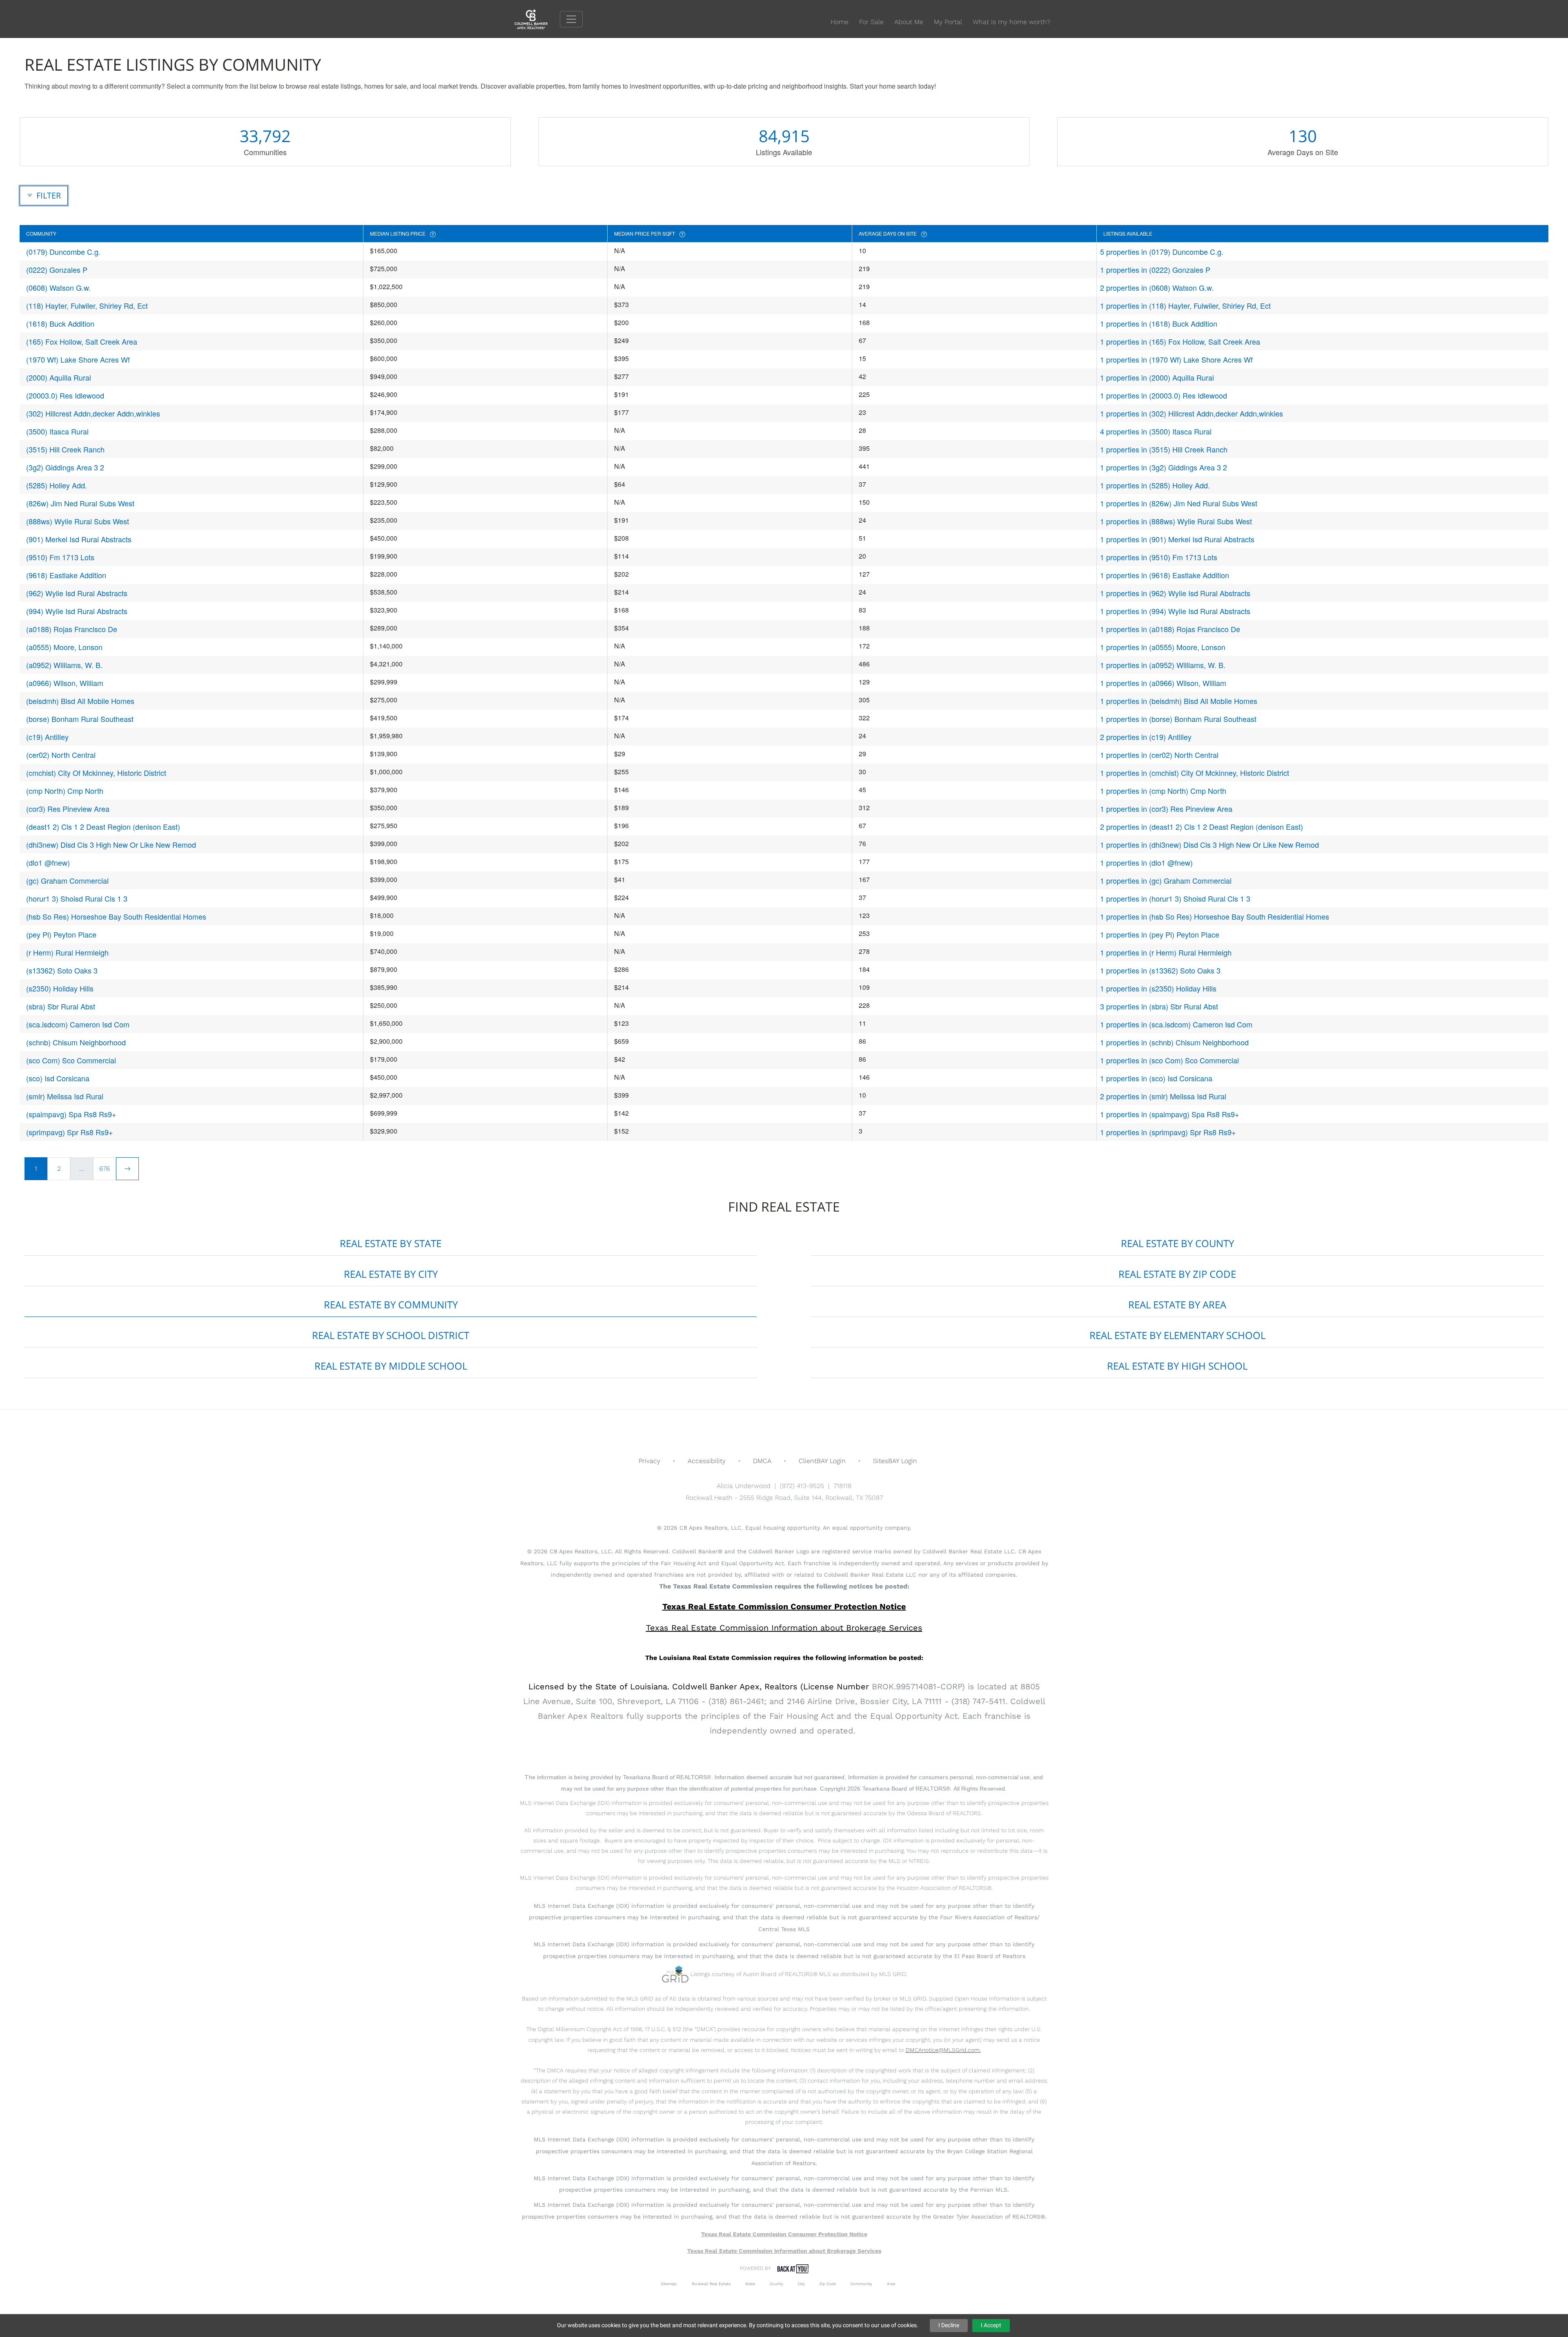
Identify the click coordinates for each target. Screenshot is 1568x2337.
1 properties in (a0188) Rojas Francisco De (1170, 629)
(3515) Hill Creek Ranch (65, 449)
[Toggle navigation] (571, 19)
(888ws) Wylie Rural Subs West (78, 521)
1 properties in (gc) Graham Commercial (1166, 880)
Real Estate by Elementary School (1177, 1335)
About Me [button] (909, 22)
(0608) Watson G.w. (58, 287)
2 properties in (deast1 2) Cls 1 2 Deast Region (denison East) (1202, 827)
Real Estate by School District (391, 1335)
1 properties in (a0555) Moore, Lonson (1163, 647)
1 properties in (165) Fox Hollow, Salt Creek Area (1180, 341)
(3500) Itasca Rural (57, 431)
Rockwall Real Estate (711, 2284)
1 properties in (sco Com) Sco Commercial (1169, 1060)
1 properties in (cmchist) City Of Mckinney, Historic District (1195, 773)
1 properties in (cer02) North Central (1159, 755)
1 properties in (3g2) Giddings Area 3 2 (1164, 467)
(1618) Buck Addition (60, 323)
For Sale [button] (871, 22)
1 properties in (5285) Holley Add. (1155, 485)
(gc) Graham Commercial (67, 880)
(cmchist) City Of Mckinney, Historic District (96, 773)
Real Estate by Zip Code (1177, 1274)
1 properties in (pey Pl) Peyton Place (1160, 934)
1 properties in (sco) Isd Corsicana (1156, 1078)
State (750, 2284)
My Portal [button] (948, 22)
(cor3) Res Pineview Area (68, 809)
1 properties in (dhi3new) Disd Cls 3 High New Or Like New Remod (1209, 844)
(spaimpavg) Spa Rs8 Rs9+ (71, 1114)
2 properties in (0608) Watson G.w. (1157, 287)
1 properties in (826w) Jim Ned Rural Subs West (1179, 503)
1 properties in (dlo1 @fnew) (1146, 862)
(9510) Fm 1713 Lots (60, 557)
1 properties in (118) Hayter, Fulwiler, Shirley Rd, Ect (1185, 305)
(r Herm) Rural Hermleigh (67, 952)
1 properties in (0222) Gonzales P (1155, 270)
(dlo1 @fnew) (48, 862)
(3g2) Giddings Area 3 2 (65, 467)
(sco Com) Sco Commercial (71, 1060)
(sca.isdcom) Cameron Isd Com (78, 1024)
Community (861, 2284)
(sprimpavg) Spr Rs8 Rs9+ (70, 1132)
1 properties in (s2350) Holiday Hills (1158, 988)
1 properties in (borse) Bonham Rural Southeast (1178, 719)
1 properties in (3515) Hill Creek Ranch (1164, 449)
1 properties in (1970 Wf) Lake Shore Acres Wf (1176, 359)
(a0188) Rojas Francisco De (72, 629)
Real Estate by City (391, 1274)
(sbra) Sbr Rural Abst (61, 1006)
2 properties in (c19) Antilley (1146, 737)
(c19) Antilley (47, 737)
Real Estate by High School (1177, 1366)
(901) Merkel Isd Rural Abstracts (79, 539)
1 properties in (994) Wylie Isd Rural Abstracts (1175, 611)
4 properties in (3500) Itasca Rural (1156, 431)
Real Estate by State (391, 1243)
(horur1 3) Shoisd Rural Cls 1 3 (77, 898)
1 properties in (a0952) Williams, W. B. (1163, 665)
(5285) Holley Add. (57, 485)
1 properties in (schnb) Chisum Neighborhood (1174, 1042)
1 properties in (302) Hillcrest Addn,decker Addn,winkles (1192, 413)
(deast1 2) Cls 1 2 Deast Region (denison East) (103, 827)
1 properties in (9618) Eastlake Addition (1165, 575)
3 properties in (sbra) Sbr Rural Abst (1159, 1006)
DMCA (762, 1461)
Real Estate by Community (391, 1304)
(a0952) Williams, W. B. (64, 665)
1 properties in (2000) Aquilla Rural (1157, 377)
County (776, 2284)
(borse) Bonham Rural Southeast (80, 719)
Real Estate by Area (1177, 1304)
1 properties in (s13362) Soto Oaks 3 (1160, 970)
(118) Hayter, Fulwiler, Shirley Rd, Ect (87, 305)
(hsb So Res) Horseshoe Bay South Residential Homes (116, 916)
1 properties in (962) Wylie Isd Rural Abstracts (1175, 593)
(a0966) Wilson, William (65, 683)
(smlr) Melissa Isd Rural (65, 1096)
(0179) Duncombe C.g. (63, 252)
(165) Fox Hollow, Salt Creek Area (82, 341)
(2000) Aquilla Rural (59, 377)
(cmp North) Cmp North (65, 791)
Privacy (649, 1461)
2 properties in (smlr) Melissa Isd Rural (1163, 1096)
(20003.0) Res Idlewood (65, 395)
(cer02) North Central (61, 755)
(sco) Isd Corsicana (58, 1078)
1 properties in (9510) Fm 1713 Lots (1159, 557)
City (801, 2284)
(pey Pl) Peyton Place (61, 934)
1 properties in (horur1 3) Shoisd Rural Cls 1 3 (1175, 898)
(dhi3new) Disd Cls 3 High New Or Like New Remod (111, 844)
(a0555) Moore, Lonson (64, 647)
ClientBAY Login (822, 1461)
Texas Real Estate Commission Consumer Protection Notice (784, 1606)
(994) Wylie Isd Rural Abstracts (77, 611)
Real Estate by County (1177, 1243)
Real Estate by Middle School (391, 1366)
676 (105, 1168)
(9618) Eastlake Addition (66, 575)
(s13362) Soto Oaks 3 (62, 970)
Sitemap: (669, 2284)
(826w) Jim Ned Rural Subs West (80, 503)
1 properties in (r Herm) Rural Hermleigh (1166, 952)
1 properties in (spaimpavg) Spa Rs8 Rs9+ (1170, 1114)
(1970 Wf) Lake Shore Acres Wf (78, 359)
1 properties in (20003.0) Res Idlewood (1164, 395)
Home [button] (840, 22)
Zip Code (828, 2284)
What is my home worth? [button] (1011, 22)
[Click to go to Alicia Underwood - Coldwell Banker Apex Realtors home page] (537, 19)
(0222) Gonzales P (57, 270)
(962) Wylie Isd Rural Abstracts (77, 593)
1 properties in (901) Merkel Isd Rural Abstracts (1177, 539)
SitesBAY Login (895, 1461)
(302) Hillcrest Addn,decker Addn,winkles (93, 413)
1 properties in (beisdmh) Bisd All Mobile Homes (1179, 701)
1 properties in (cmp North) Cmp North (1163, 791)
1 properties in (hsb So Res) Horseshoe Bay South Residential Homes (1215, 916)
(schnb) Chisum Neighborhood (76, 1042)
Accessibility (707, 1461)
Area (891, 2284)
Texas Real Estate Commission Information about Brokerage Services (784, 2251)
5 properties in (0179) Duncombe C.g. (1162, 252)
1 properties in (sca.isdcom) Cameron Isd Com (1176, 1024)
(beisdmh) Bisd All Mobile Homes (80, 701)
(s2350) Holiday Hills (60, 988)
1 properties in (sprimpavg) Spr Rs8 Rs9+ (1168, 1132)
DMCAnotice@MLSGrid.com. (943, 2050)
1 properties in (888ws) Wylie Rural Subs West (1176, 521)
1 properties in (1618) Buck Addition (1159, 323)
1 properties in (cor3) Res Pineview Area (1166, 809)
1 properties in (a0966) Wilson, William (1163, 683)
